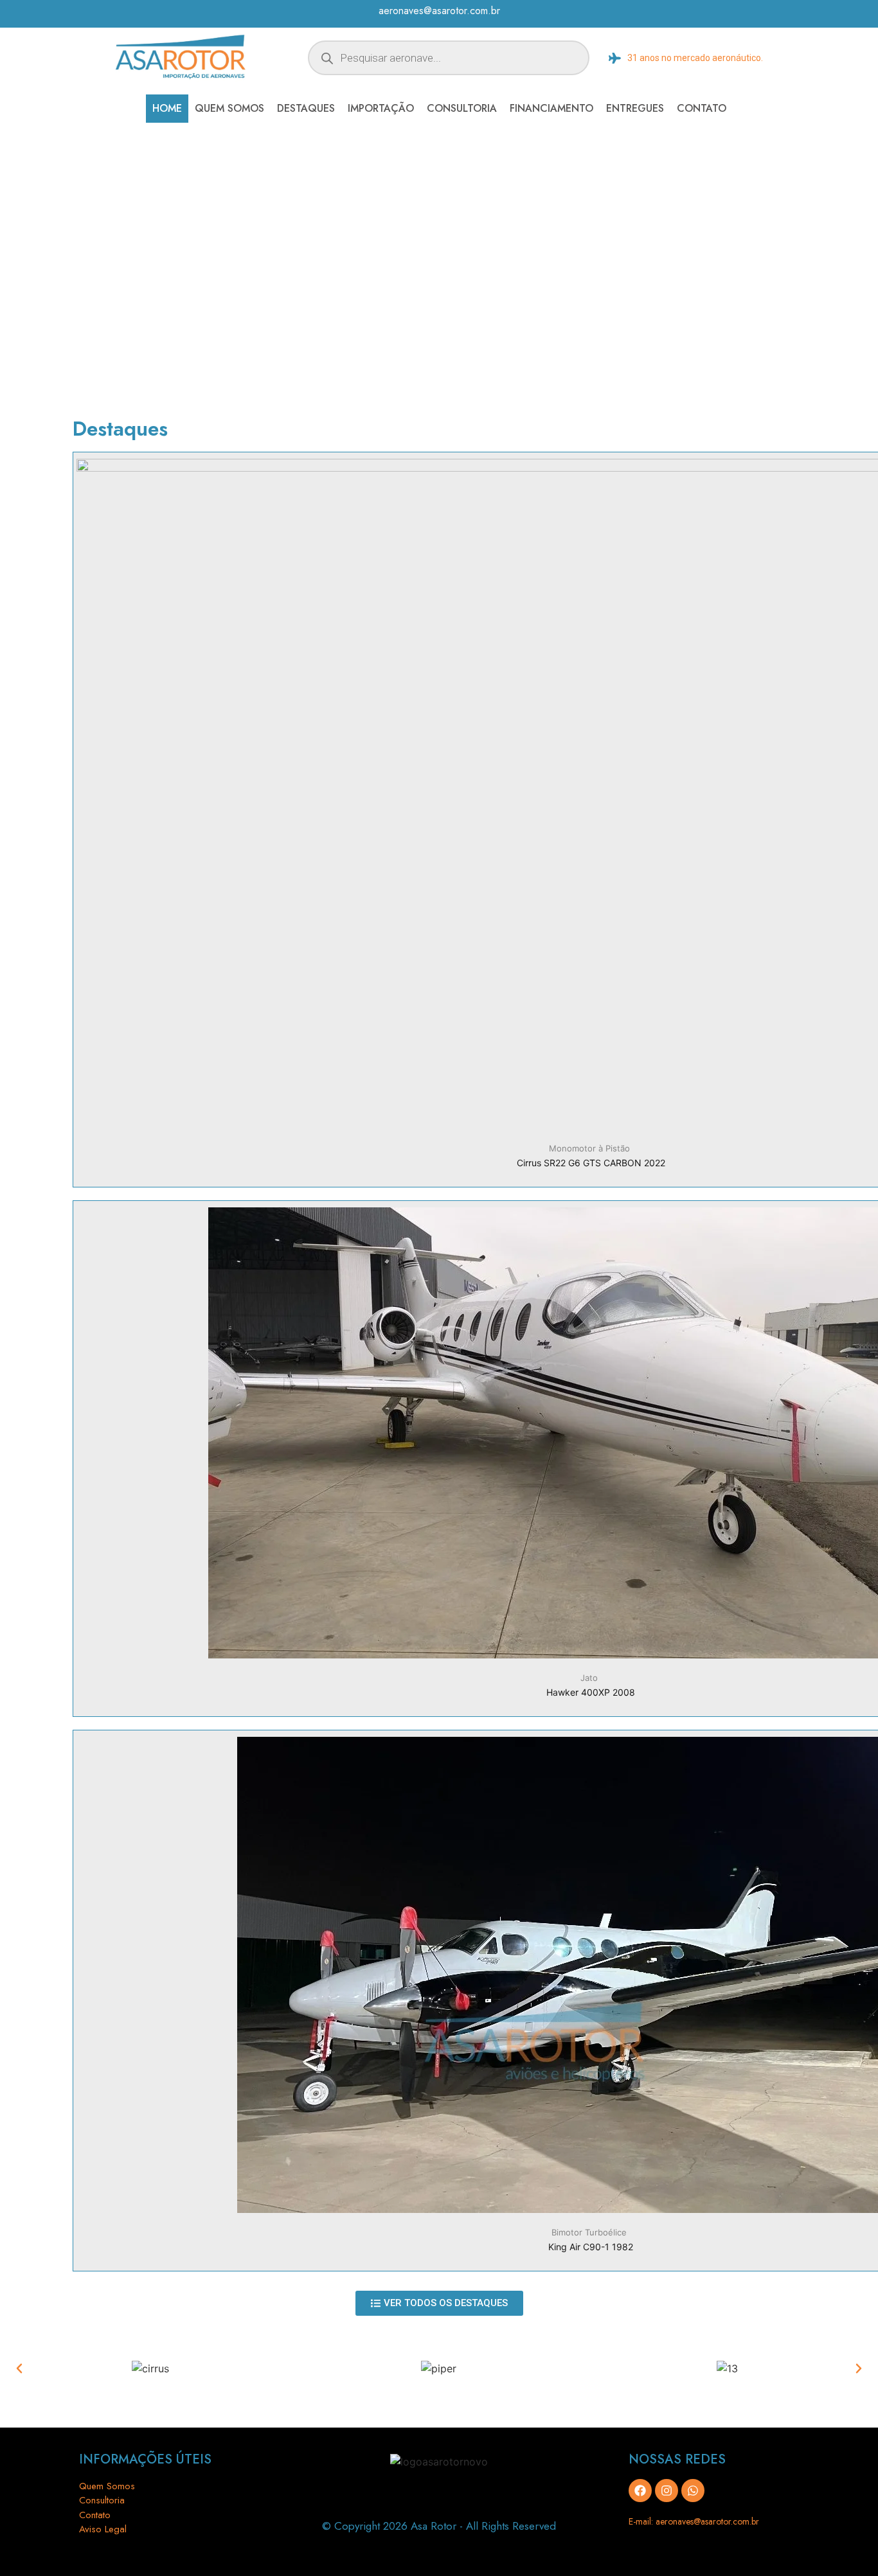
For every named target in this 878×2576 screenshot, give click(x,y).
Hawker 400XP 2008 (591, 1692)
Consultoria (462, 108)
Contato (702, 108)
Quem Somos (229, 108)
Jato (589, 1678)
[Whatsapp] (693, 2491)
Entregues (635, 108)
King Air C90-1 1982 (591, 2247)
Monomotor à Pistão (589, 1148)
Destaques (306, 108)
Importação (381, 108)
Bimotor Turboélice (589, 2232)
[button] (19, 2368)
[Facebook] (640, 2491)
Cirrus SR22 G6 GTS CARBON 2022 (591, 1163)
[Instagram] (667, 2491)
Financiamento (551, 108)
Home (167, 108)
